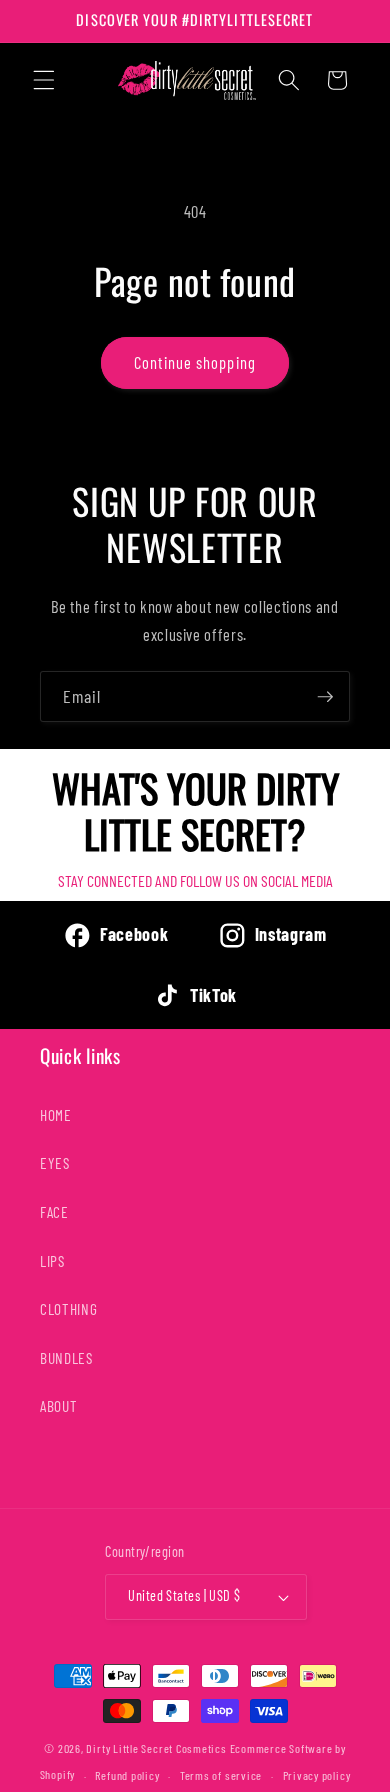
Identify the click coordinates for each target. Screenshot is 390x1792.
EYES (55, 1163)
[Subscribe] (325, 697)
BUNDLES (66, 1358)
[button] (44, 80)
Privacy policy (317, 1775)
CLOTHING (68, 1309)
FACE (54, 1212)
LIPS (52, 1261)
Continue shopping (195, 362)
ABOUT (58, 1406)
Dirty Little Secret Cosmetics (156, 1748)
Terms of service (221, 1775)
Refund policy (127, 1775)
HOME (56, 1115)
